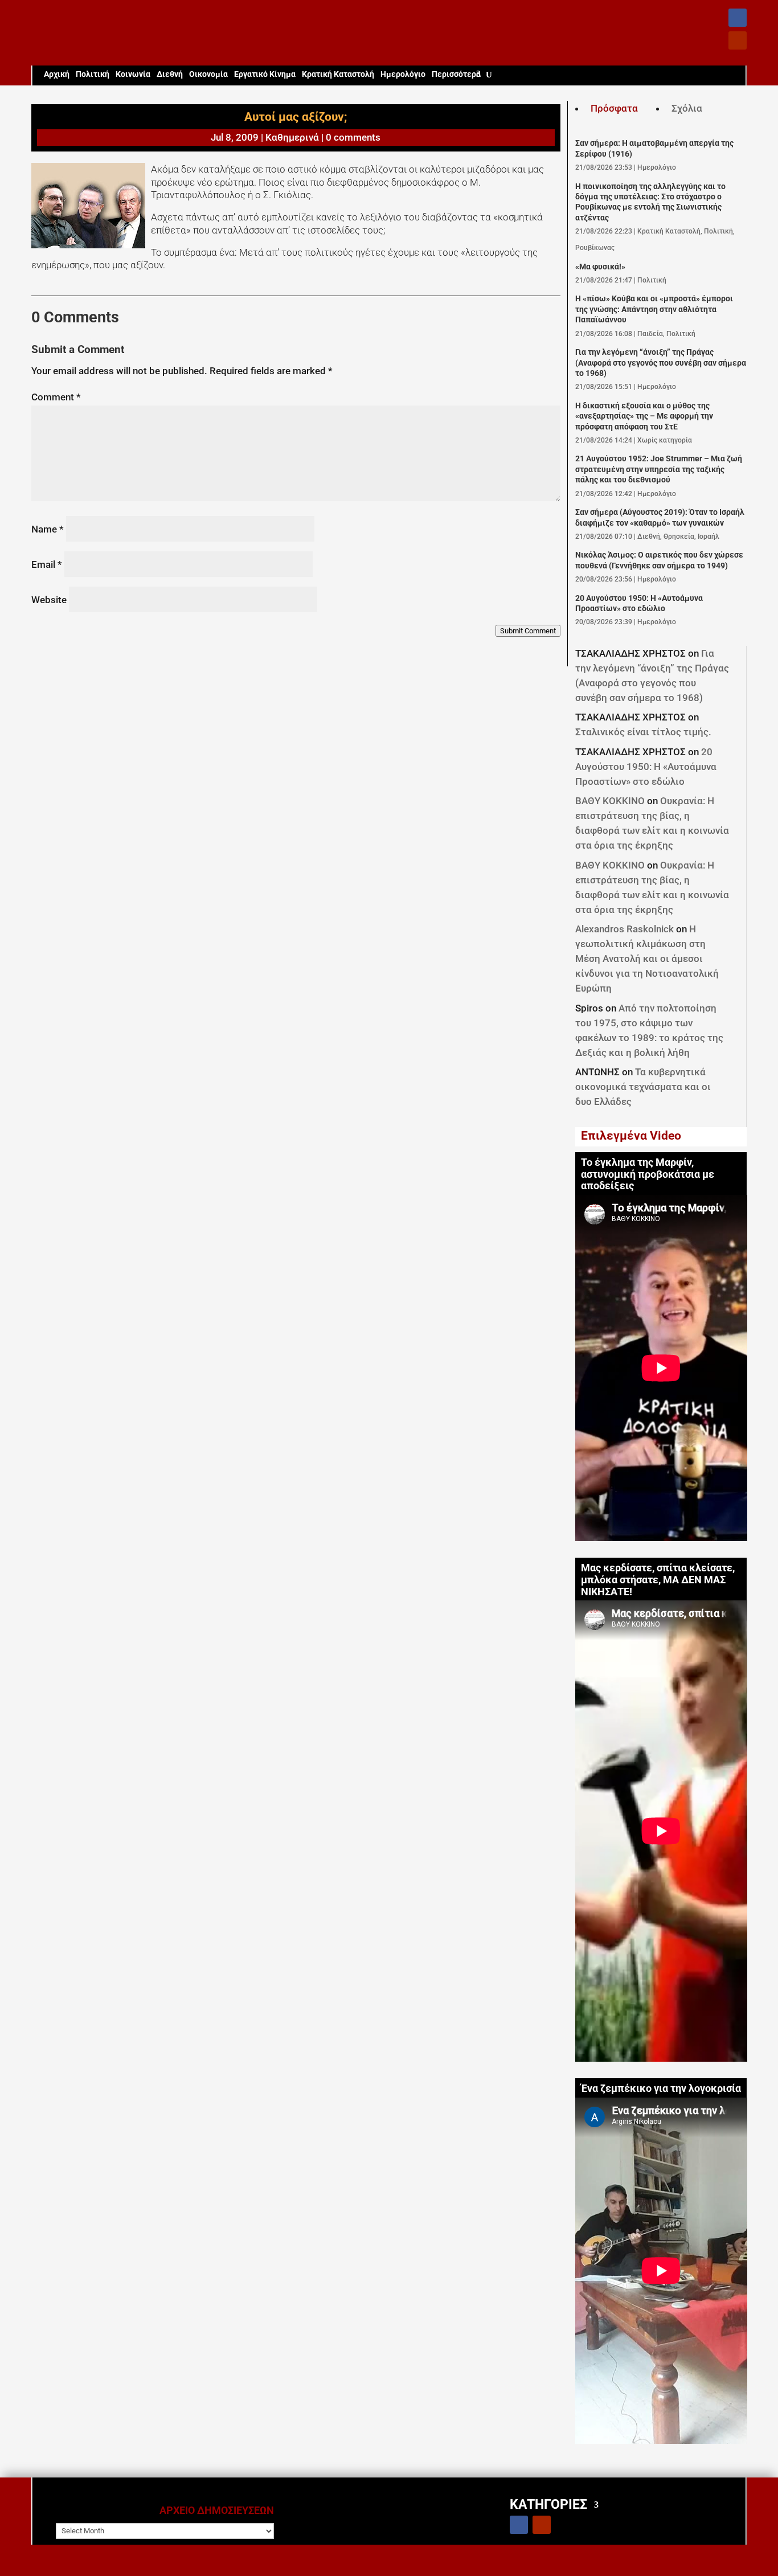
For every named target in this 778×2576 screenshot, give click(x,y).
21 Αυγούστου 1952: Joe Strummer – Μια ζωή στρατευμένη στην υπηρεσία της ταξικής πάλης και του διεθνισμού (659, 469)
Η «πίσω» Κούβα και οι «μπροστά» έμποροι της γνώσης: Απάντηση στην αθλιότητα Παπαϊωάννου (654, 309)
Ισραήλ (709, 537)
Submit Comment (528, 631)
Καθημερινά (292, 137)
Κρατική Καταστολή (338, 74)
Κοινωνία (133, 74)
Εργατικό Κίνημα (265, 74)
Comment (56, 397)
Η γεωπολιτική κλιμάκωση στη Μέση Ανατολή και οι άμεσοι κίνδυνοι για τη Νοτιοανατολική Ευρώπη (647, 959)
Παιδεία (650, 334)
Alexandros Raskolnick (625, 929)
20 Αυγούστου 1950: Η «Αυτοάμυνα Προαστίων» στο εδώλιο (639, 603)
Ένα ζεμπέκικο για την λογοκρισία (661, 2088)
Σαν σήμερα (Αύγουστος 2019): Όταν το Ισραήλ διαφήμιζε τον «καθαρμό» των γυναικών (660, 517)
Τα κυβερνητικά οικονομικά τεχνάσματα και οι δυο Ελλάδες (643, 1087)
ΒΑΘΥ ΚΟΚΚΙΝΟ (610, 801)
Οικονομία (208, 74)
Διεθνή (170, 74)
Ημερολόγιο (403, 74)
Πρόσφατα (614, 108)
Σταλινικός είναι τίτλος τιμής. (643, 732)
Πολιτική (93, 74)
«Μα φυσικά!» (600, 267)
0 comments (353, 137)
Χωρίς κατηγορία (665, 440)
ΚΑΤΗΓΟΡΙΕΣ (548, 2504)
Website (49, 600)
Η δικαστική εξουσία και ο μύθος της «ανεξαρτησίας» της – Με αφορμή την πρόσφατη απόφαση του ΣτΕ (644, 416)
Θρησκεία (679, 537)
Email (47, 564)
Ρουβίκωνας (595, 248)
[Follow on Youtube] (738, 40)
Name (48, 529)
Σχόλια (687, 108)
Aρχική (57, 74)
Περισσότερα (456, 74)
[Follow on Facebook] (738, 18)
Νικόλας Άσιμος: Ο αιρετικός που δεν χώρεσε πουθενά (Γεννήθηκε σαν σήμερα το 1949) (659, 560)
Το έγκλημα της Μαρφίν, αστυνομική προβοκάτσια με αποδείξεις (648, 1174)
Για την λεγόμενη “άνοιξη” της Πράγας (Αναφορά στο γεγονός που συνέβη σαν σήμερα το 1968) (661, 363)
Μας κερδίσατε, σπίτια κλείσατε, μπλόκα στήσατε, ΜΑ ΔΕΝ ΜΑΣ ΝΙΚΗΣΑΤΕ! (658, 1580)
